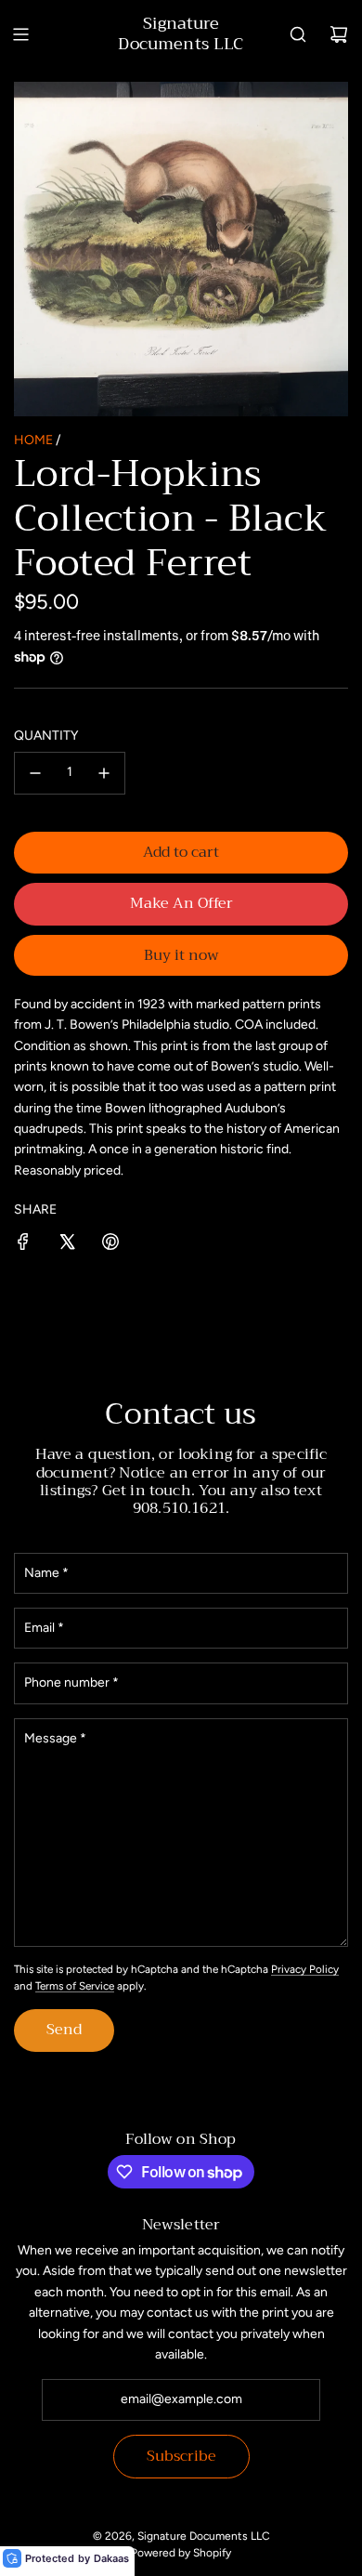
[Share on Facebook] (23, 1245)
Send (64, 2030)
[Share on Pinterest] (110, 1245)
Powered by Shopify (181, 2553)
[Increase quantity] (104, 773)
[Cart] (339, 34)
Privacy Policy (305, 1969)
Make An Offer (181, 903)
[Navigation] (20, 34)
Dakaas (111, 2558)
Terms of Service (75, 1986)
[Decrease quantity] (35, 773)
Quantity (46, 736)
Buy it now (181, 955)
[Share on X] (67, 1245)
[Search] (298, 34)
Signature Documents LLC (181, 34)
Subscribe (181, 2456)
